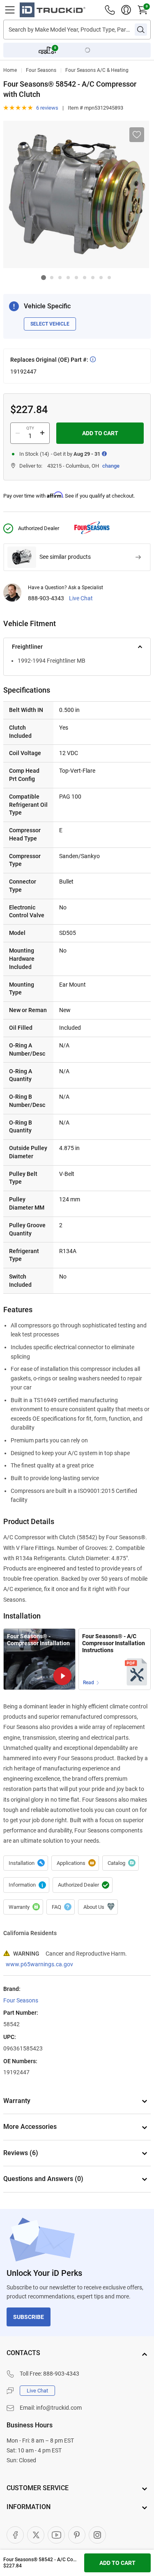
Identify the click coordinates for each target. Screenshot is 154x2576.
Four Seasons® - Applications (75, 1863)
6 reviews (47, 108)
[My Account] (126, 10)
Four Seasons (41, 70)
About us (98, 1907)
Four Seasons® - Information (26, 1885)
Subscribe (29, 2317)
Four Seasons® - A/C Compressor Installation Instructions (114, 1643)
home (10, 70)
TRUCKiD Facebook (15, 2535)
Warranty (23, 1907)
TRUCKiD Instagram (97, 2535)
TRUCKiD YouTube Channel (56, 2535)
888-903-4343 (46, 598)
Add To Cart (100, 433)
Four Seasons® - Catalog (121, 1863)
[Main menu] (10, 10)
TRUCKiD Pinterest (77, 2535)
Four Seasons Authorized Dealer (83, 1885)
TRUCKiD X (36, 2535)
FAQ (61, 1907)
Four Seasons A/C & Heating (97, 70)
